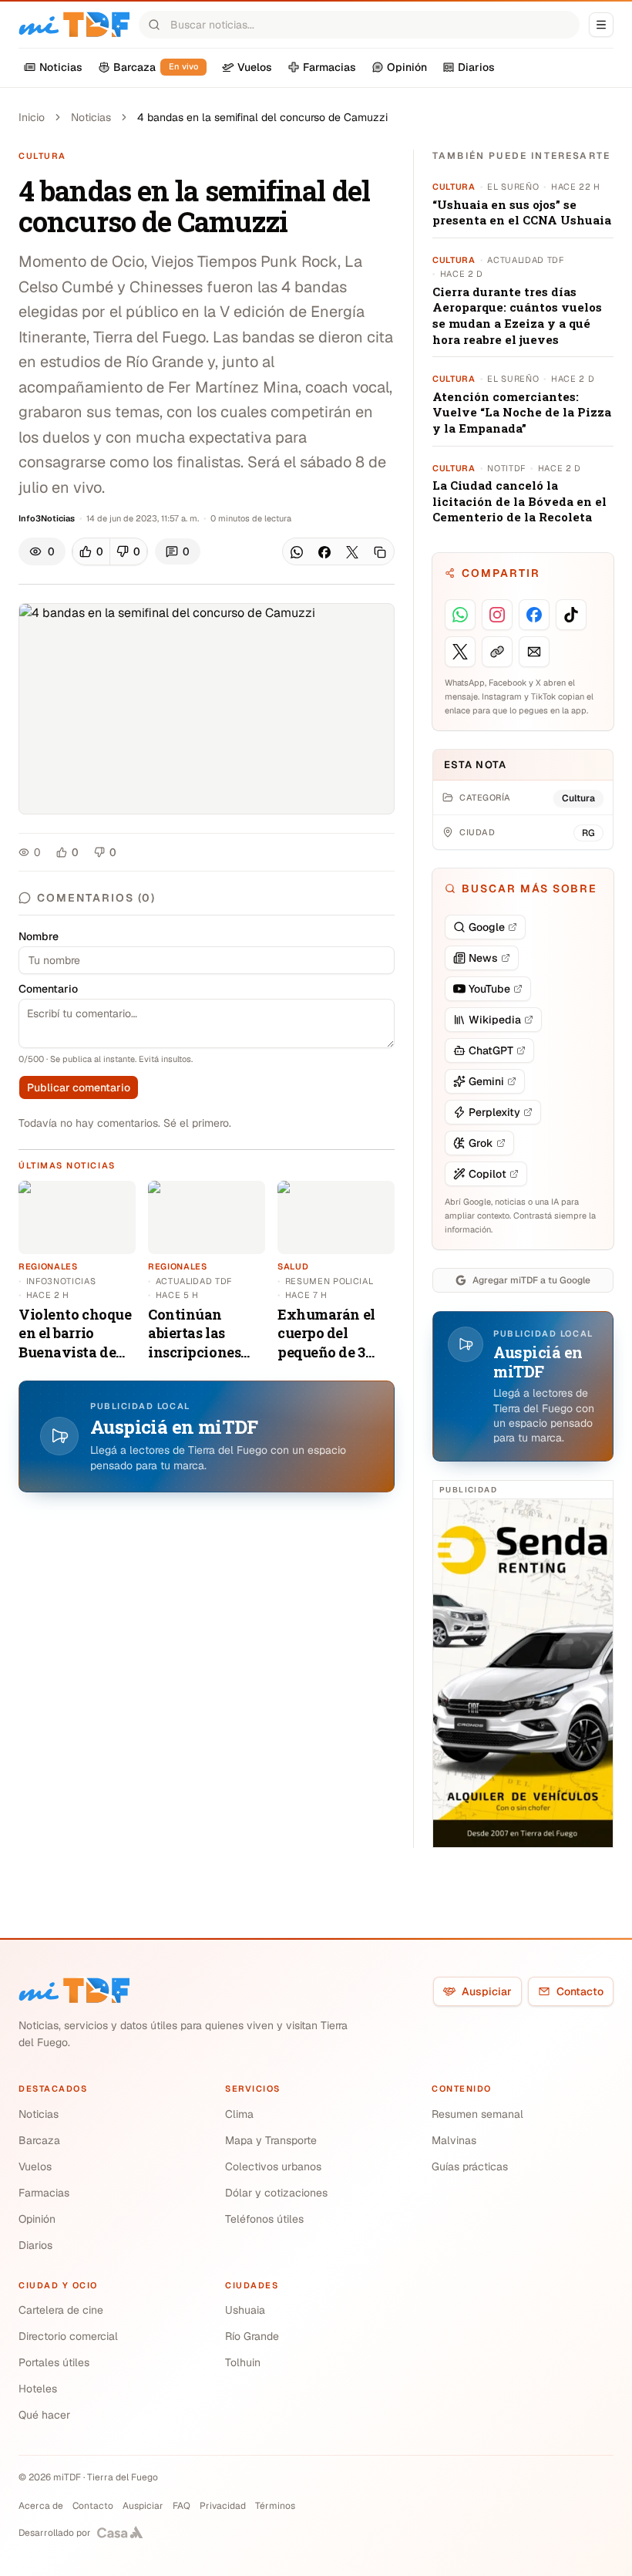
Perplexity (494, 1112)
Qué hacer (44, 2415)
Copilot (487, 1174)
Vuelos (35, 2166)
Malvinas (454, 2140)
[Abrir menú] (601, 25)
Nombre (39, 936)
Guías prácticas (470, 2166)
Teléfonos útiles (264, 2219)
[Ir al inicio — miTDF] (74, 25)
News (483, 958)
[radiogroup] (110, 551)
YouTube (489, 989)
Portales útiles (54, 2362)
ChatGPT (491, 1050)
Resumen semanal (477, 2114)
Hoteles (38, 2389)
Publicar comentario (79, 1087)
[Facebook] (324, 552)
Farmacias (44, 2193)
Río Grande (252, 2336)
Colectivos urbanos (273, 2166)
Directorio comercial (68, 2336)
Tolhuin (243, 2362)
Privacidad (223, 2506)
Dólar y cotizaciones (276, 2193)
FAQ (182, 2506)
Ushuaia (245, 2310)
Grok (481, 1143)
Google (487, 927)
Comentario (48, 989)
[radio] (91, 551)
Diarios (35, 2245)
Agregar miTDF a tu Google (531, 1280)
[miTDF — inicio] (74, 1991)
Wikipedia (495, 1020)
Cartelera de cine (61, 2310)
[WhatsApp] (297, 552)
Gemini (486, 1081)
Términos (275, 2506)
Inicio (32, 117)
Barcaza (39, 2140)
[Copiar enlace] (380, 552)
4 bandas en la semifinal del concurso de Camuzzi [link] (262, 117)
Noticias (91, 117)
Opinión (37, 2219)
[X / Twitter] (352, 552)
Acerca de (41, 2506)
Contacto (580, 1991)
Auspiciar (487, 1991)
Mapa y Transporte (271, 2140)
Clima (239, 2114)
